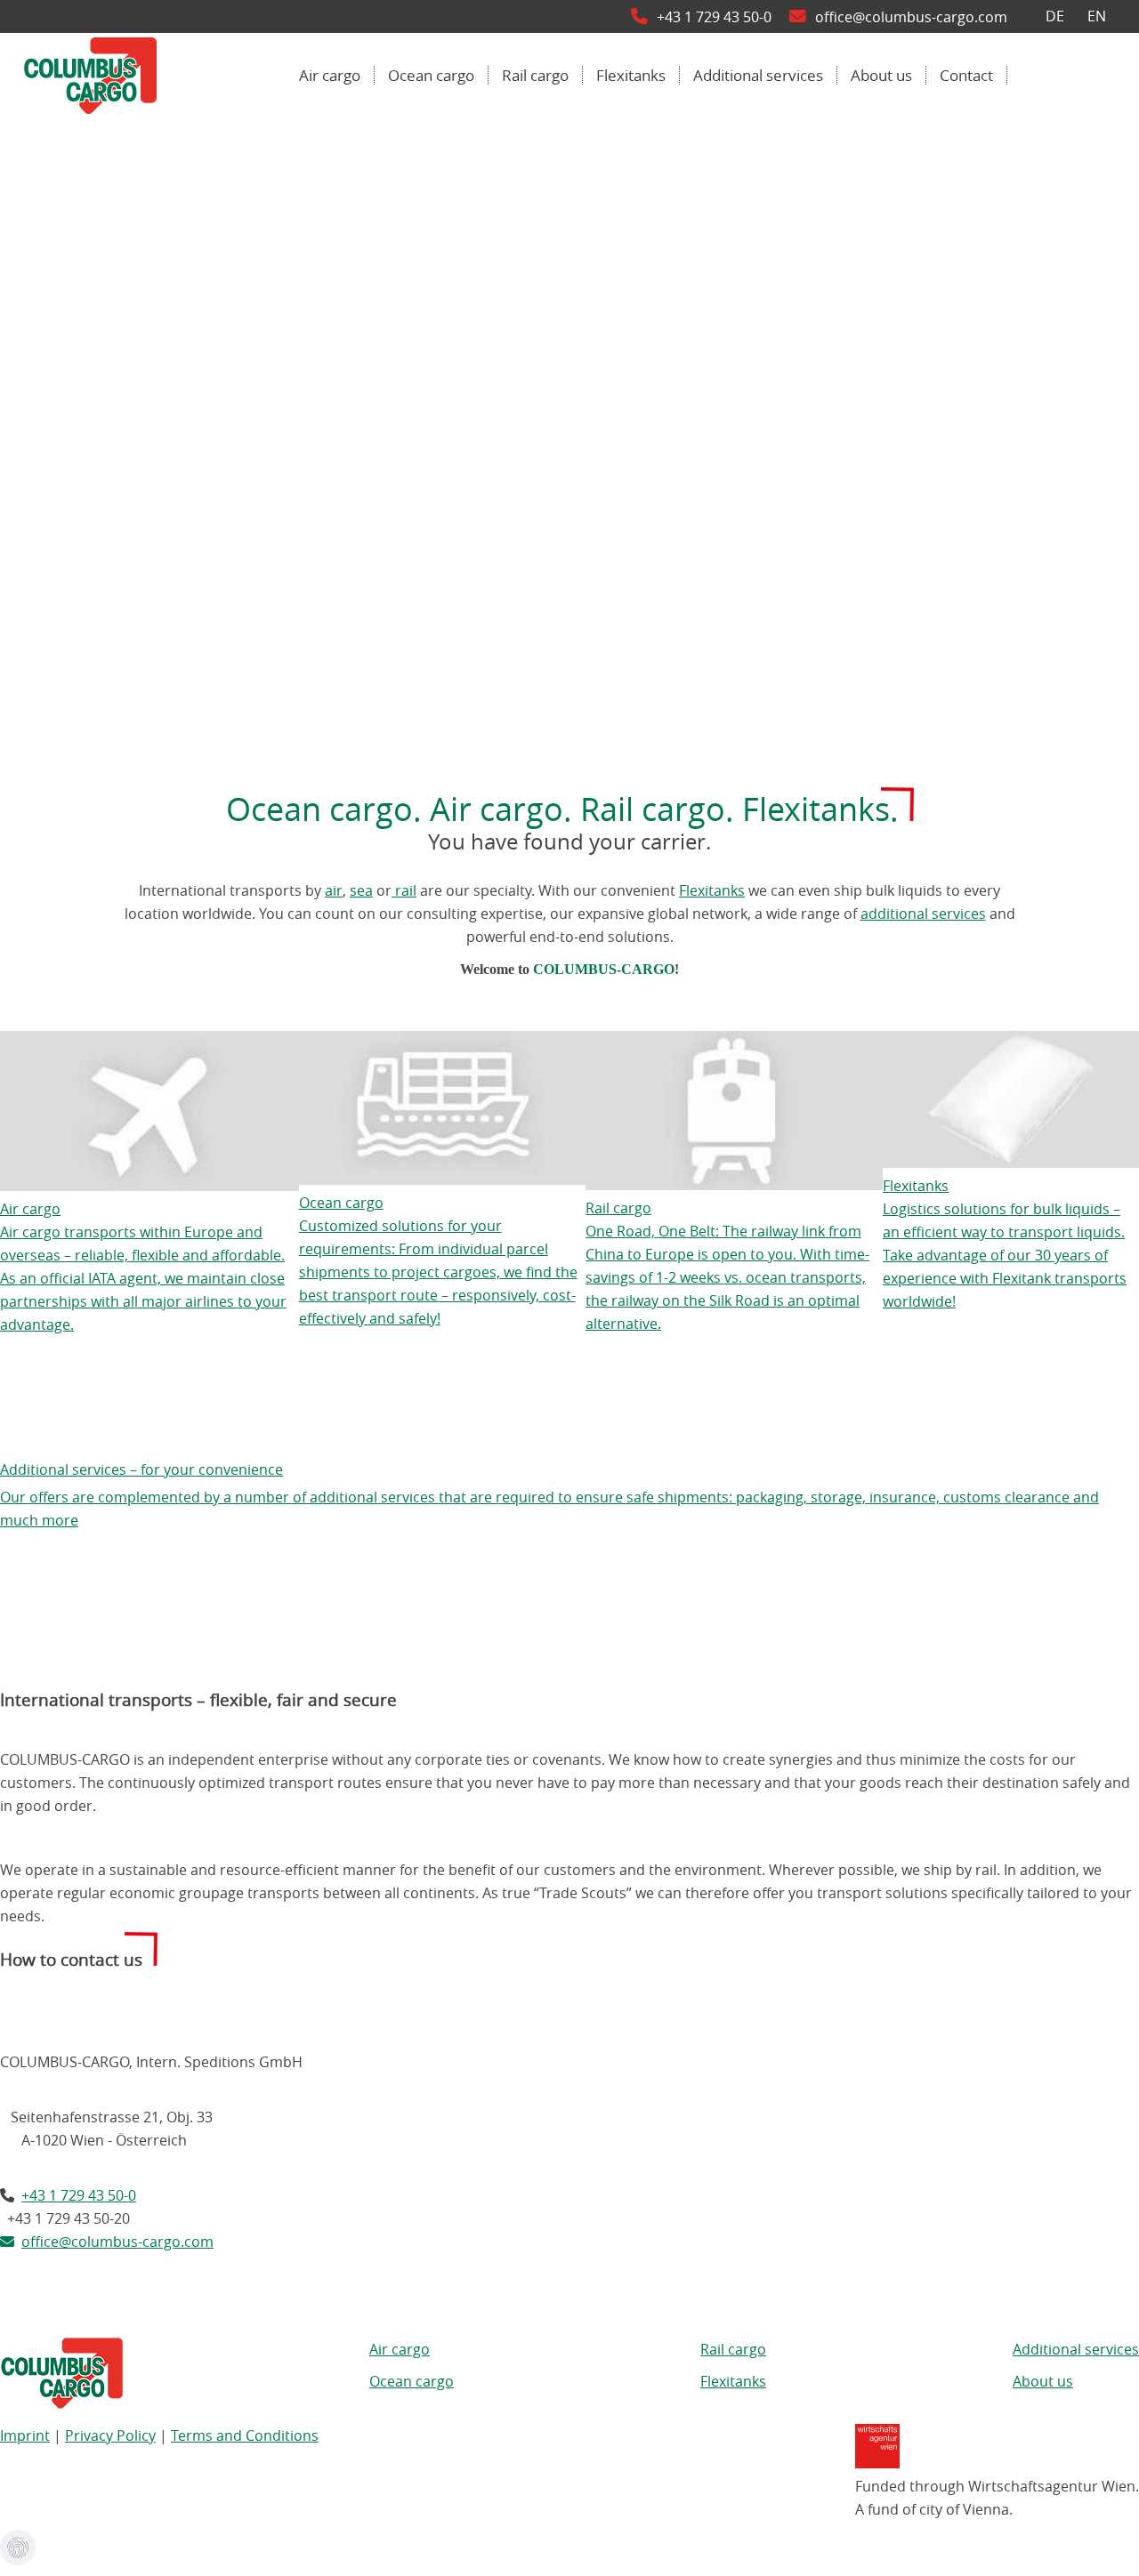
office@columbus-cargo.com (911, 17)
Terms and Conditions (245, 2435)
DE (1055, 17)
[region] (569, 430)
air (334, 890)
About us (1043, 2381)
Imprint (25, 2435)
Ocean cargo (412, 2381)
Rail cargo (733, 2349)
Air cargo (400, 2349)
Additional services (1076, 2349)
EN (1097, 17)
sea (361, 890)
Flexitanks (712, 890)
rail (404, 890)
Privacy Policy (110, 2435)
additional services (923, 914)
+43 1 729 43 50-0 (723, 17)
